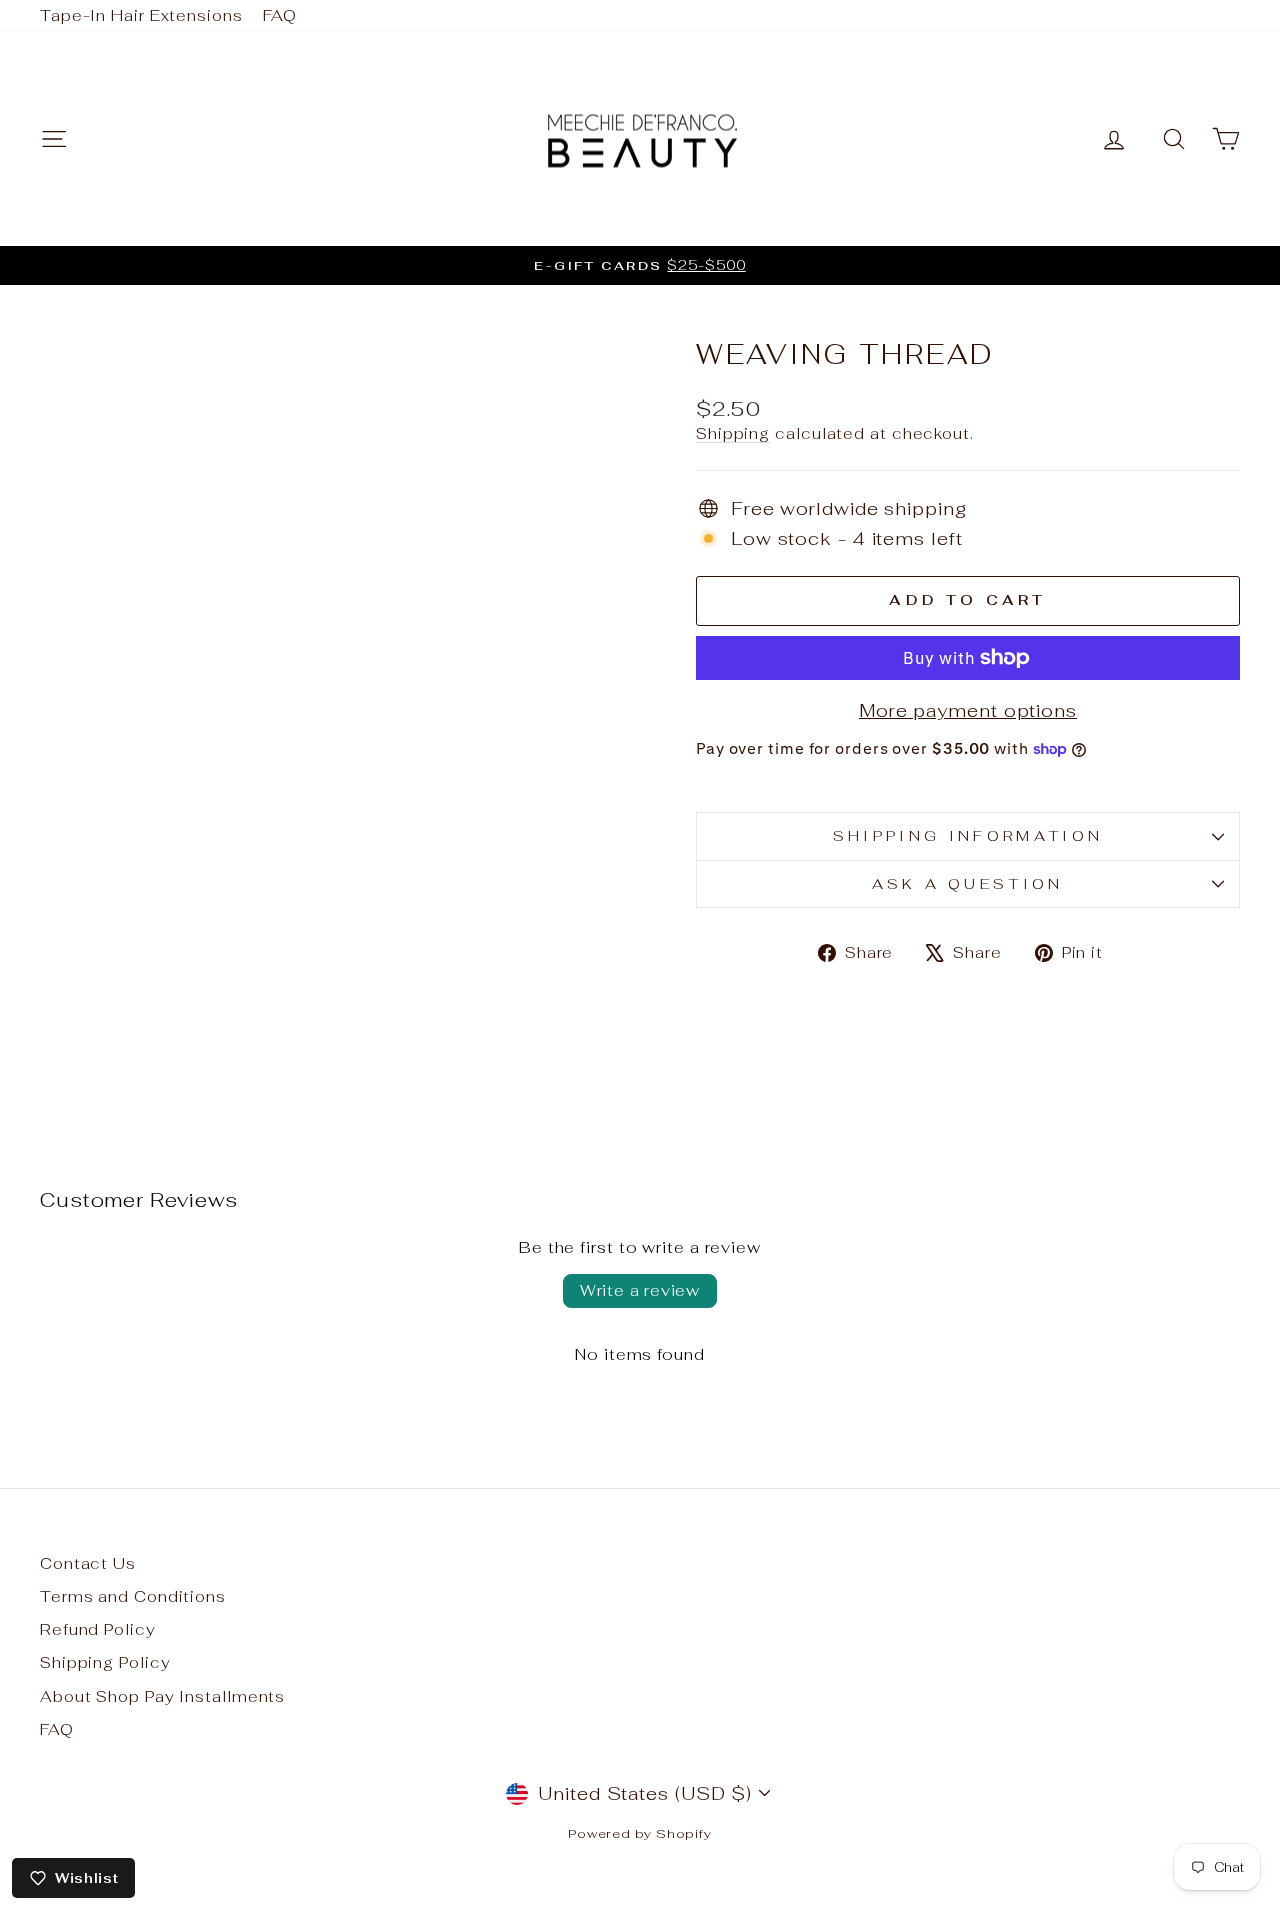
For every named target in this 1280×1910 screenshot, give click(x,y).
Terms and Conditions (133, 1596)
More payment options (968, 710)
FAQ (280, 15)
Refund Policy (98, 1629)
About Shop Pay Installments (162, 1696)
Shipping (733, 433)
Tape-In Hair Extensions (141, 15)
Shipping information (968, 835)
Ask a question (967, 883)
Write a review (640, 1290)
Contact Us (88, 1563)
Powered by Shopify (640, 1833)
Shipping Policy (105, 1662)
